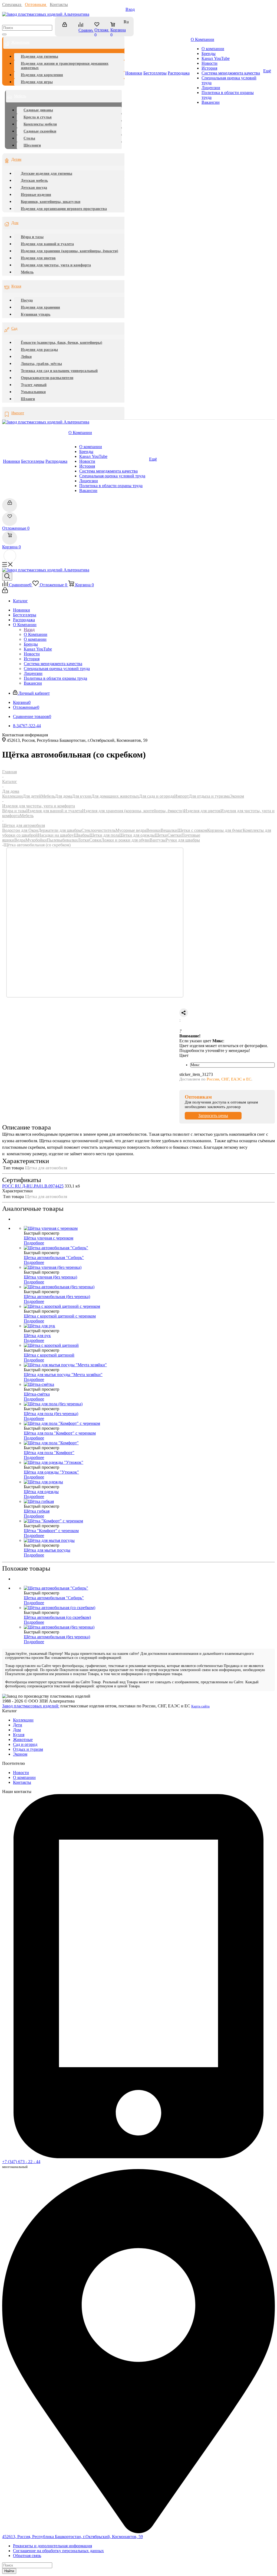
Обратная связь (27, 2556)
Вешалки (169, 830)
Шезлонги (32, 145)
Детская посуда (34, 188)
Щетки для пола (104, 835)
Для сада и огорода (157, 796)
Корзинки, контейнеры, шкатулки (51, 202)
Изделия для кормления (42, 75)
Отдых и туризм (28, 1749)
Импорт (18, 413)
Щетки (161, 835)
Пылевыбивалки (62, 840)
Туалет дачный (34, 385)
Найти (9, 2571)
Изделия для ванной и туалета (47, 244)
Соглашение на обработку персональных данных (58, 2551)
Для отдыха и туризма (209, 796)
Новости (21, 1773)
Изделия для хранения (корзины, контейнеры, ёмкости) (70, 251)
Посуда (27, 300)
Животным (20, 42)
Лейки (26, 357)
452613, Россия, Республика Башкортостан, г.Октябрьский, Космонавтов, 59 (72, 2537)
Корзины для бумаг (225, 830)
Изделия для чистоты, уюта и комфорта (56, 265)
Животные (23, 1740)
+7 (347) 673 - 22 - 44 (21, 2162)
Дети (18, 1725)
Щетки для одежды (137, 835)
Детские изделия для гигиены (47, 174)
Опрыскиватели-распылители (47, 378)
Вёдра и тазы (32, 237)
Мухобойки (36, 840)
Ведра (20, 840)
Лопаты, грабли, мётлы (41, 364)
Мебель (20, 96)
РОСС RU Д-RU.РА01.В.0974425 (33, 1186)
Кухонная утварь (36, 314)
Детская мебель (34, 181)
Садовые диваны (38, 110)
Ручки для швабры (183, 840)
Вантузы (158, 840)
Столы (29, 138)
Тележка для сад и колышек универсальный (59, 371)
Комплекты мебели (40, 124)
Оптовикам (36, 4)
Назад (29, 630)
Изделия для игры (37, 82)
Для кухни (82, 796)
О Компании (36, 634)
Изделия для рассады (39, 350)
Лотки (83, 840)
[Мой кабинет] (67, 27)
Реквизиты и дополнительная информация (52, 2546)
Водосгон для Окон (20, 830)
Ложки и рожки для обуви (125, 840)
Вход (130, 9)
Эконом (237, 796)
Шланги (28, 399)
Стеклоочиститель (98, 830)
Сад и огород (25, 1744)
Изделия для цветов (38, 258)
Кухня (16, 286)
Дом (15, 223)
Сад (14, 329)
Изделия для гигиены (39, 56)
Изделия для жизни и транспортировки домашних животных (65, 66)
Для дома (63, 796)
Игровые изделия (36, 195)
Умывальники (33, 392)
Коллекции (12, 796)
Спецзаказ (12, 4)
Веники (154, 830)
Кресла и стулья (38, 117)
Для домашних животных (115, 796)
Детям (16, 159)
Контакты (59, 4)
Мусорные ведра (131, 830)
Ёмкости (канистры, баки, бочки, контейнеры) (62, 343)
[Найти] (4, 34)
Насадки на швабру (56, 835)
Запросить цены (213, 1116)
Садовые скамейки (40, 131)
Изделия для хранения (40, 307)
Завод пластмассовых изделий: (31, 1706)
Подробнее (34, 1243)
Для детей (32, 796)
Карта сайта (200, 1706)
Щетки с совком (192, 830)
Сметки (174, 835)
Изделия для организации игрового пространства (64, 209)
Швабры (82, 835)
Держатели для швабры (60, 830)
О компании (24, 1777)
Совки (95, 840)
